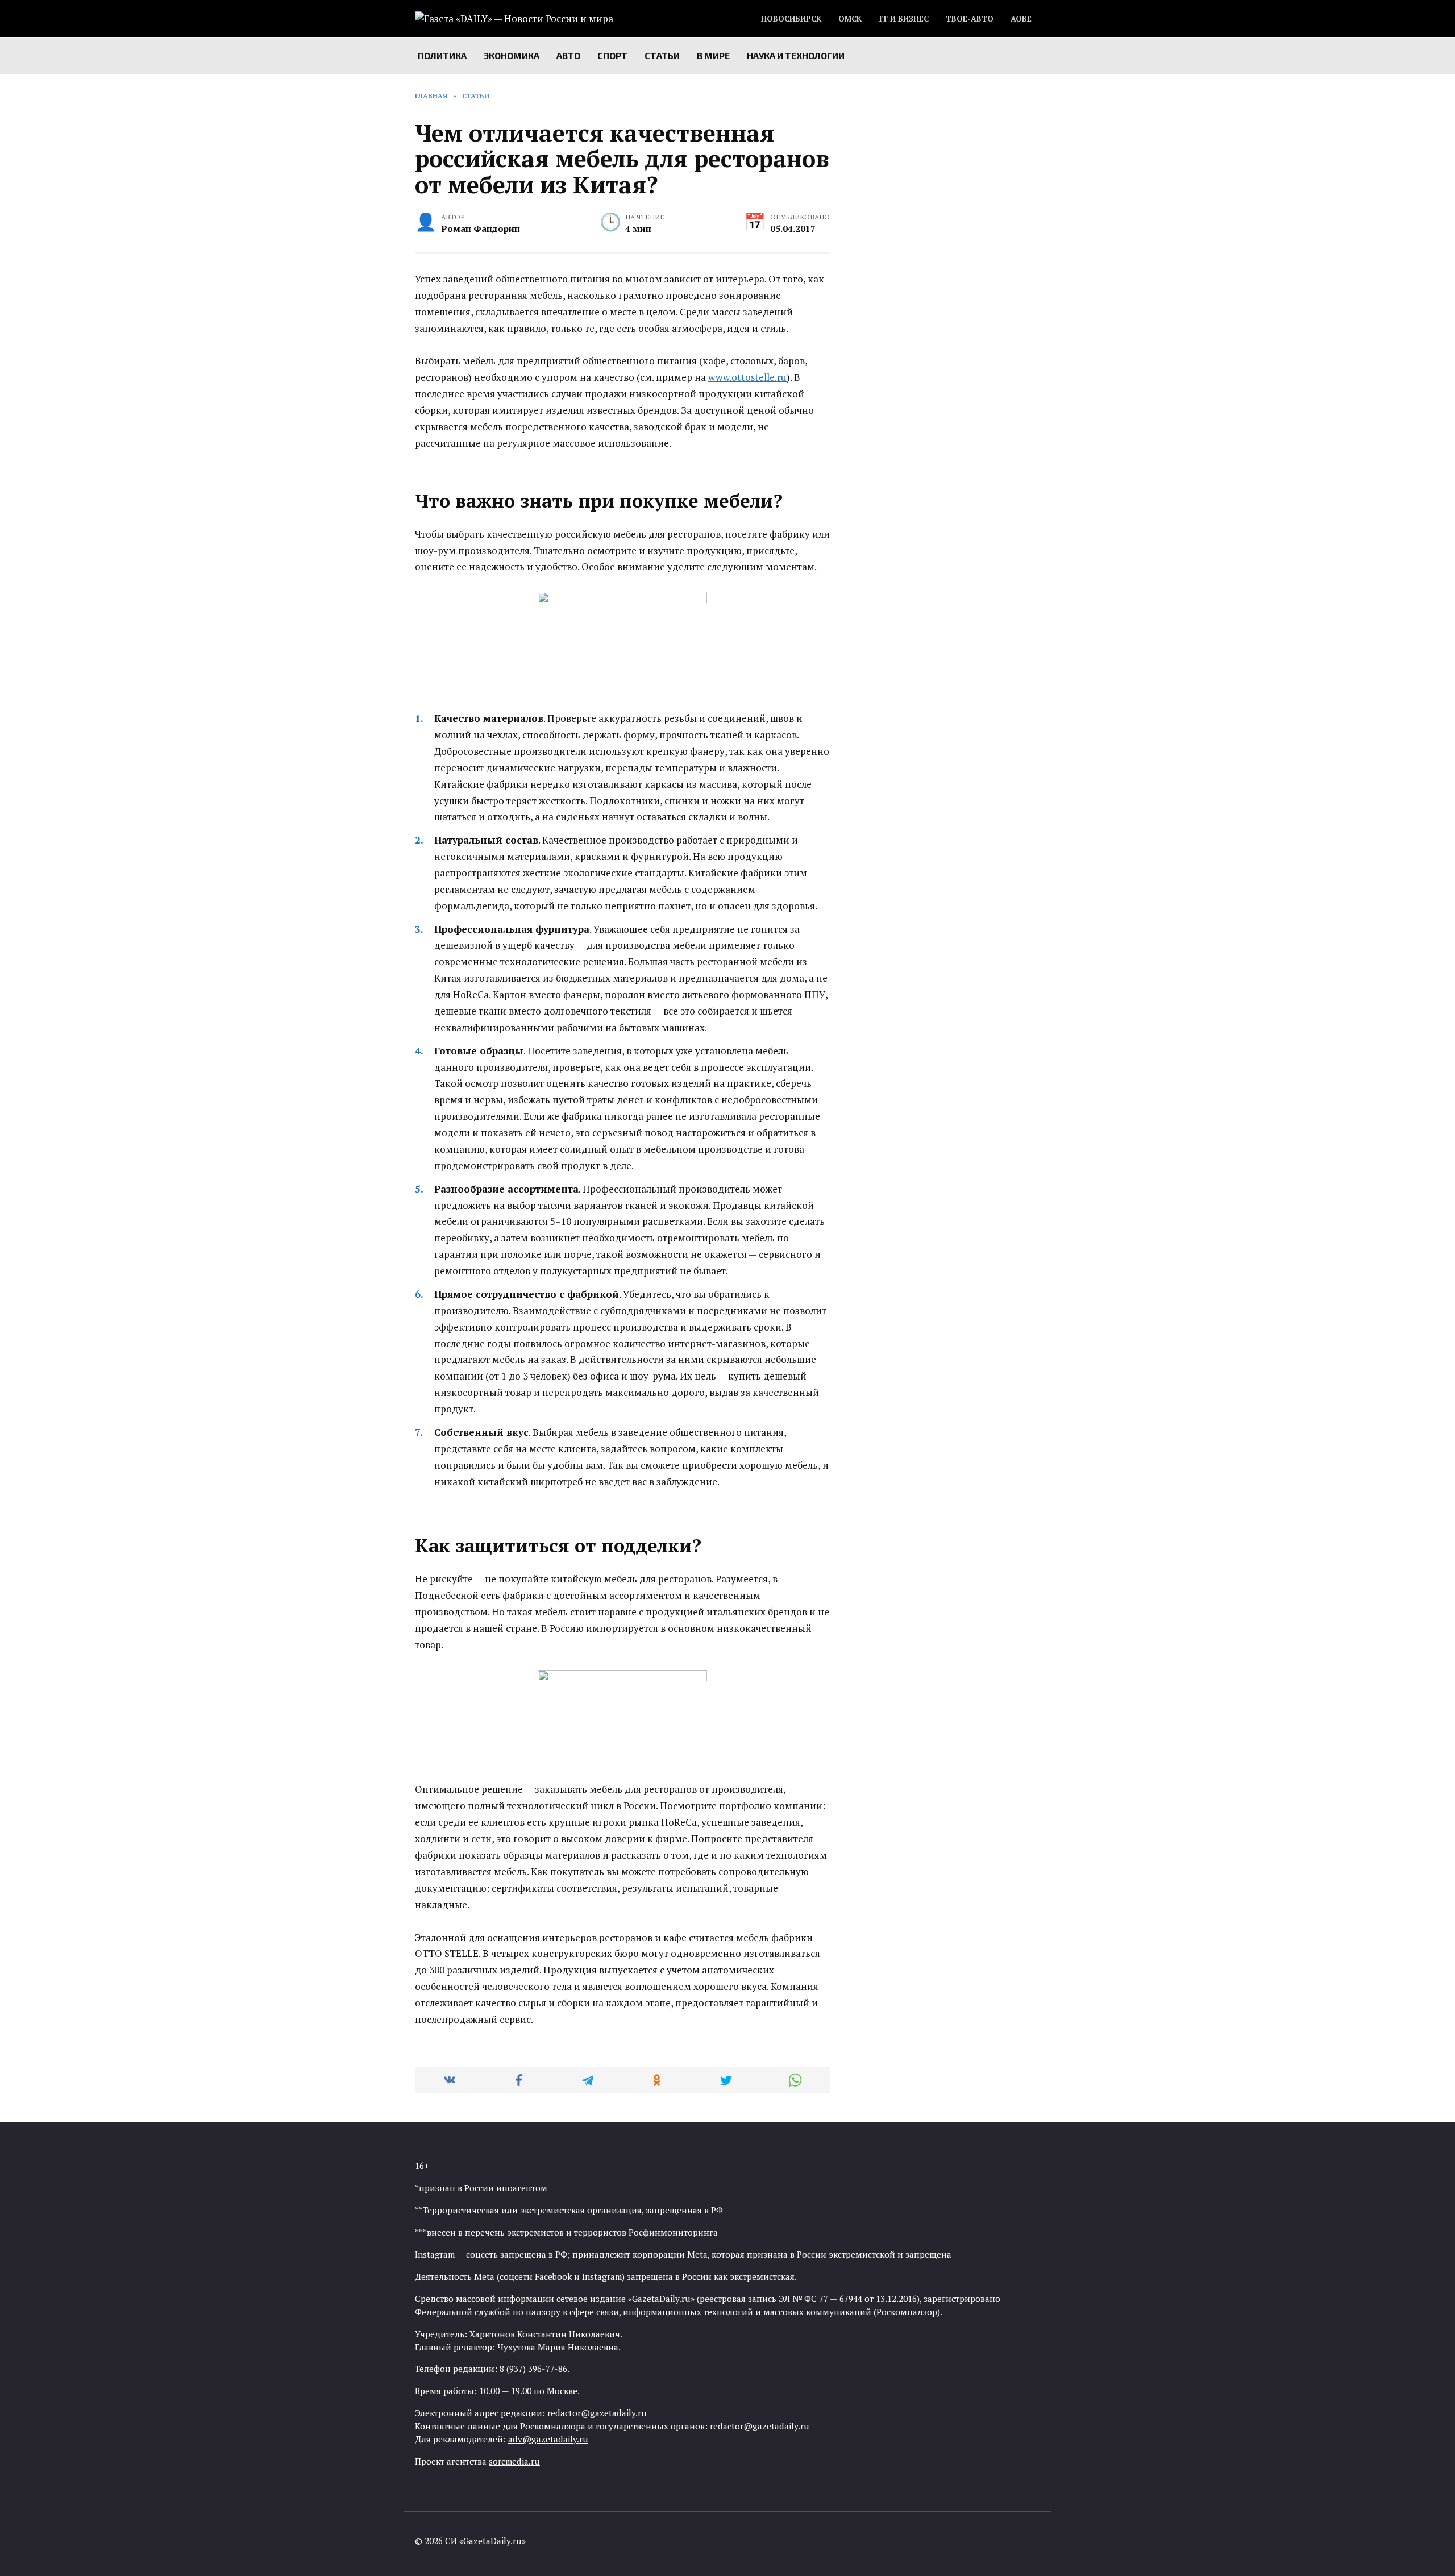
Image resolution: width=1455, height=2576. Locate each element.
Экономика (512, 55)
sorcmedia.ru (514, 2461)
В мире (713, 55)
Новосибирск (791, 19)
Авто (568, 55)
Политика (442, 55)
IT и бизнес (904, 19)
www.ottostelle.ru (747, 377)
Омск (850, 19)
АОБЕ (1021, 19)
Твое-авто (970, 19)
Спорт (612, 55)
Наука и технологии (796, 55)
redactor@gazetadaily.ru (597, 2413)
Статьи (662, 55)
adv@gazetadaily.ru (548, 2439)
